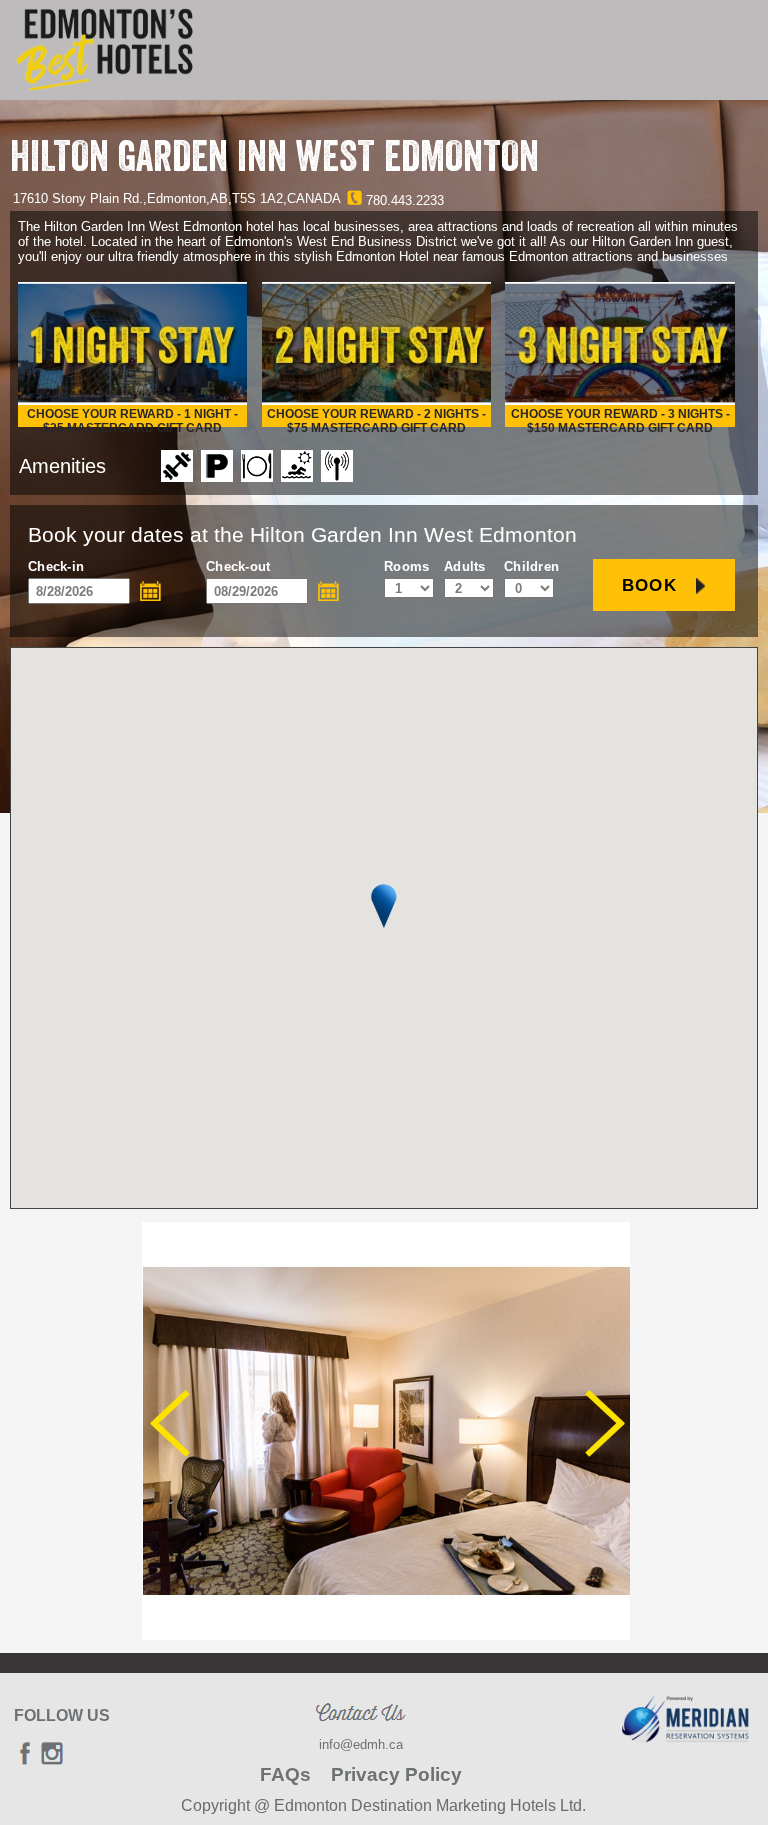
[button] (384, 906)
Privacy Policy (396, 1774)
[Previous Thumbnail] (170, 1423)
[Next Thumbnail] (605, 1423)
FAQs (285, 1774)
